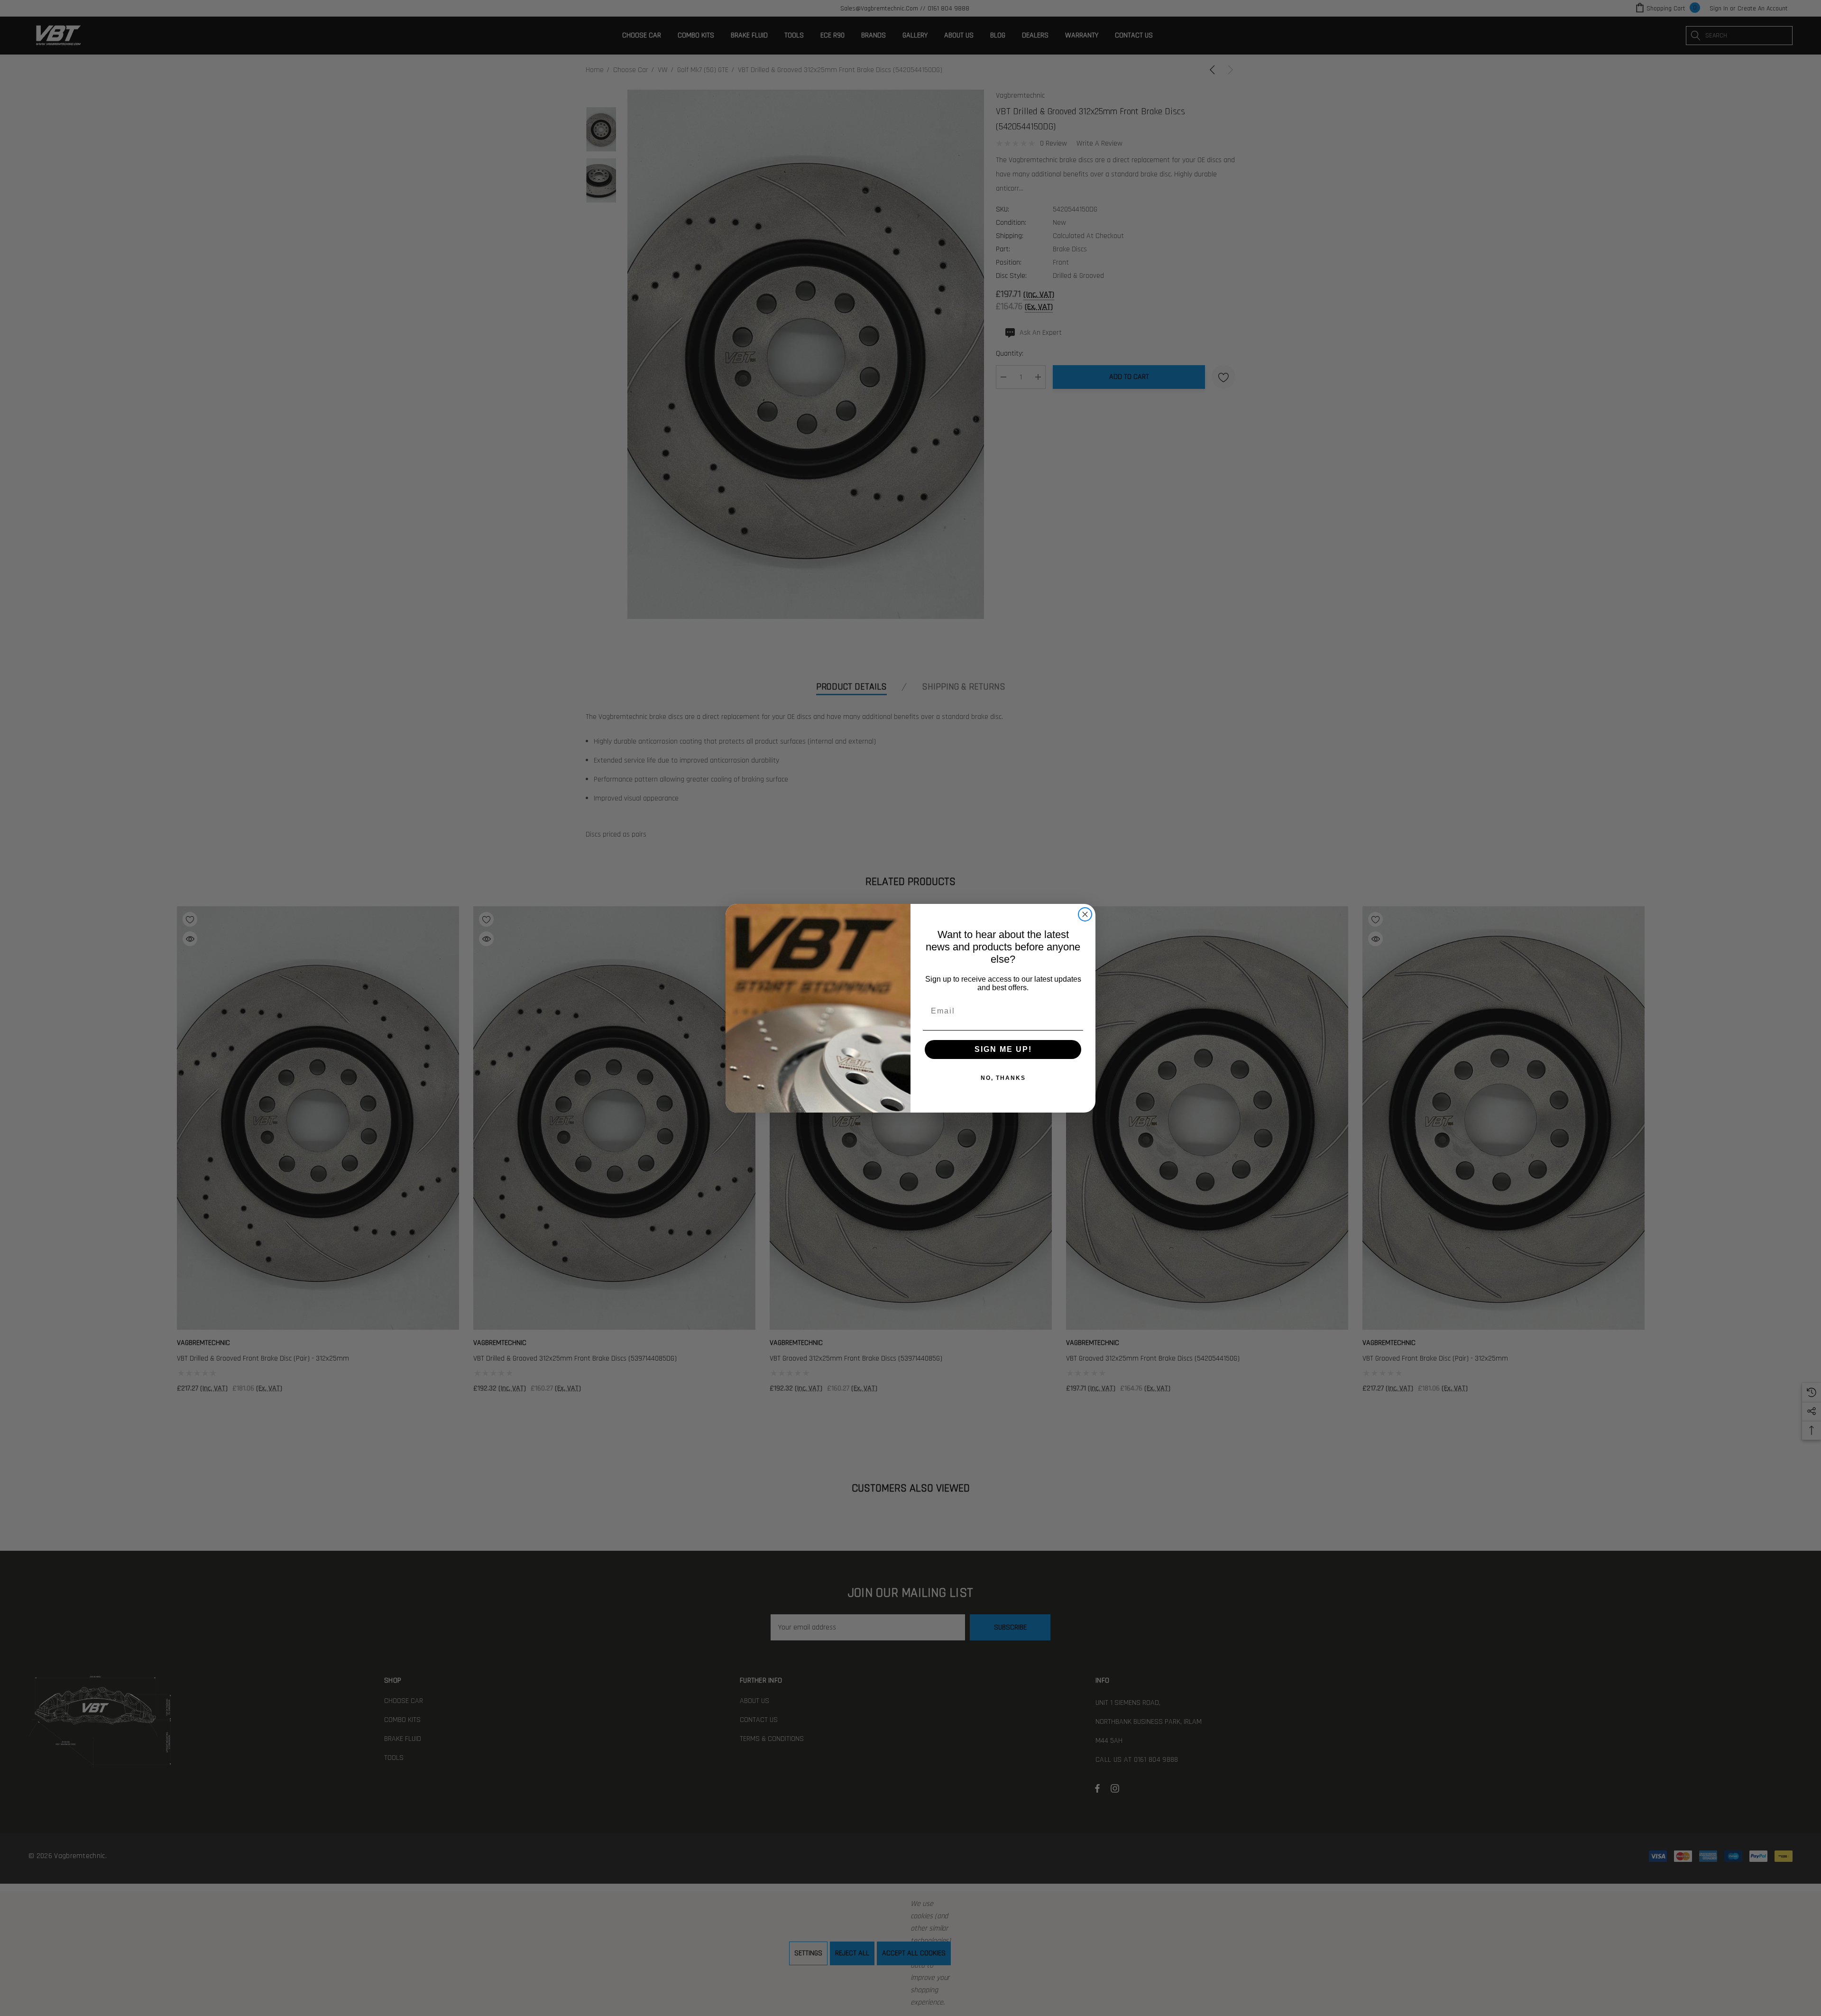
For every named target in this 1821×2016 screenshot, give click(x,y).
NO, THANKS (1003, 1078)
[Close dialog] (1085, 914)
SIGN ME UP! (1003, 1049)
